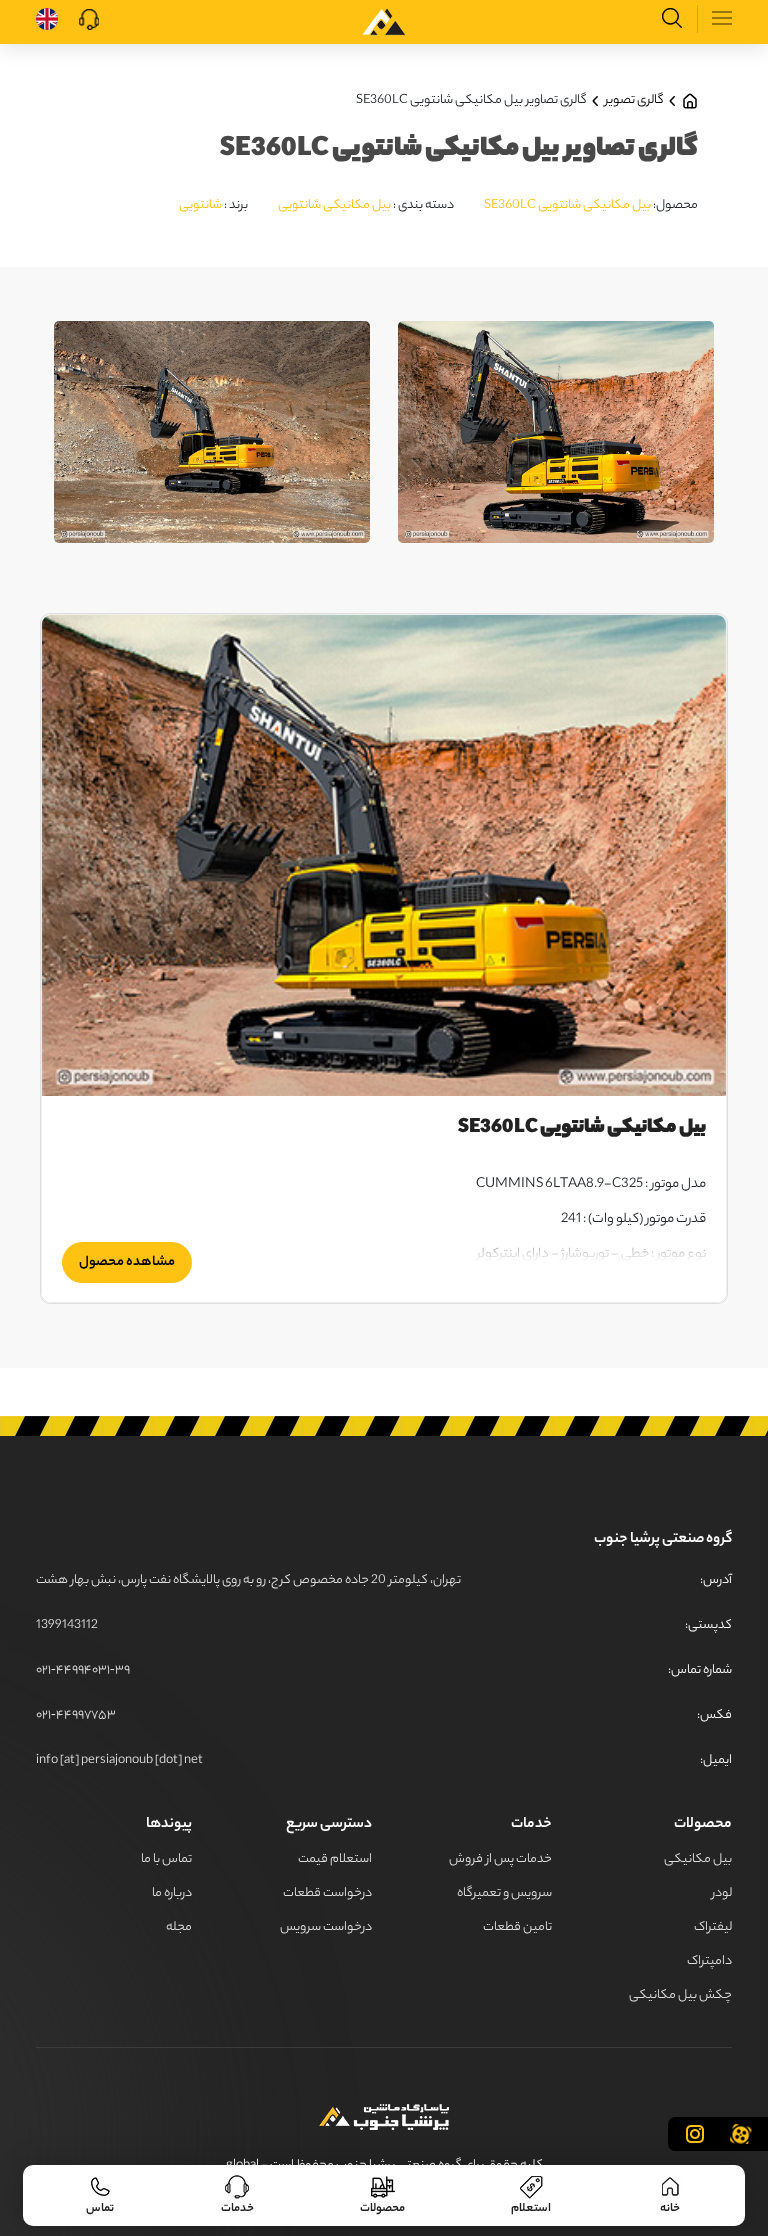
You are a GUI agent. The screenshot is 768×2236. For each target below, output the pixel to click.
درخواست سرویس (326, 1927)
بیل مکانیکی (698, 1859)
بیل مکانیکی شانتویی (334, 205)
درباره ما (172, 1893)
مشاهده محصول (127, 1262)
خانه (670, 2207)
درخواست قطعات (327, 1893)
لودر (722, 1893)
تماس (100, 2207)
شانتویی (200, 205)
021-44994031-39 (83, 1670)
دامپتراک (709, 1961)
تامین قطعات (517, 1927)
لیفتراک (713, 1927)
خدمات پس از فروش (500, 1859)
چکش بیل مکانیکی (680, 1995)
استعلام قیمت (335, 1859)
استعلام (531, 2207)
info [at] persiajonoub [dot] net (119, 1760)
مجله (179, 1927)
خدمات (237, 2207)
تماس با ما (166, 1859)
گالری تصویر (634, 100)
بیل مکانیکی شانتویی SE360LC (567, 205)
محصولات (382, 2207)
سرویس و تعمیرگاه (504, 1893)
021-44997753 (76, 1715)
